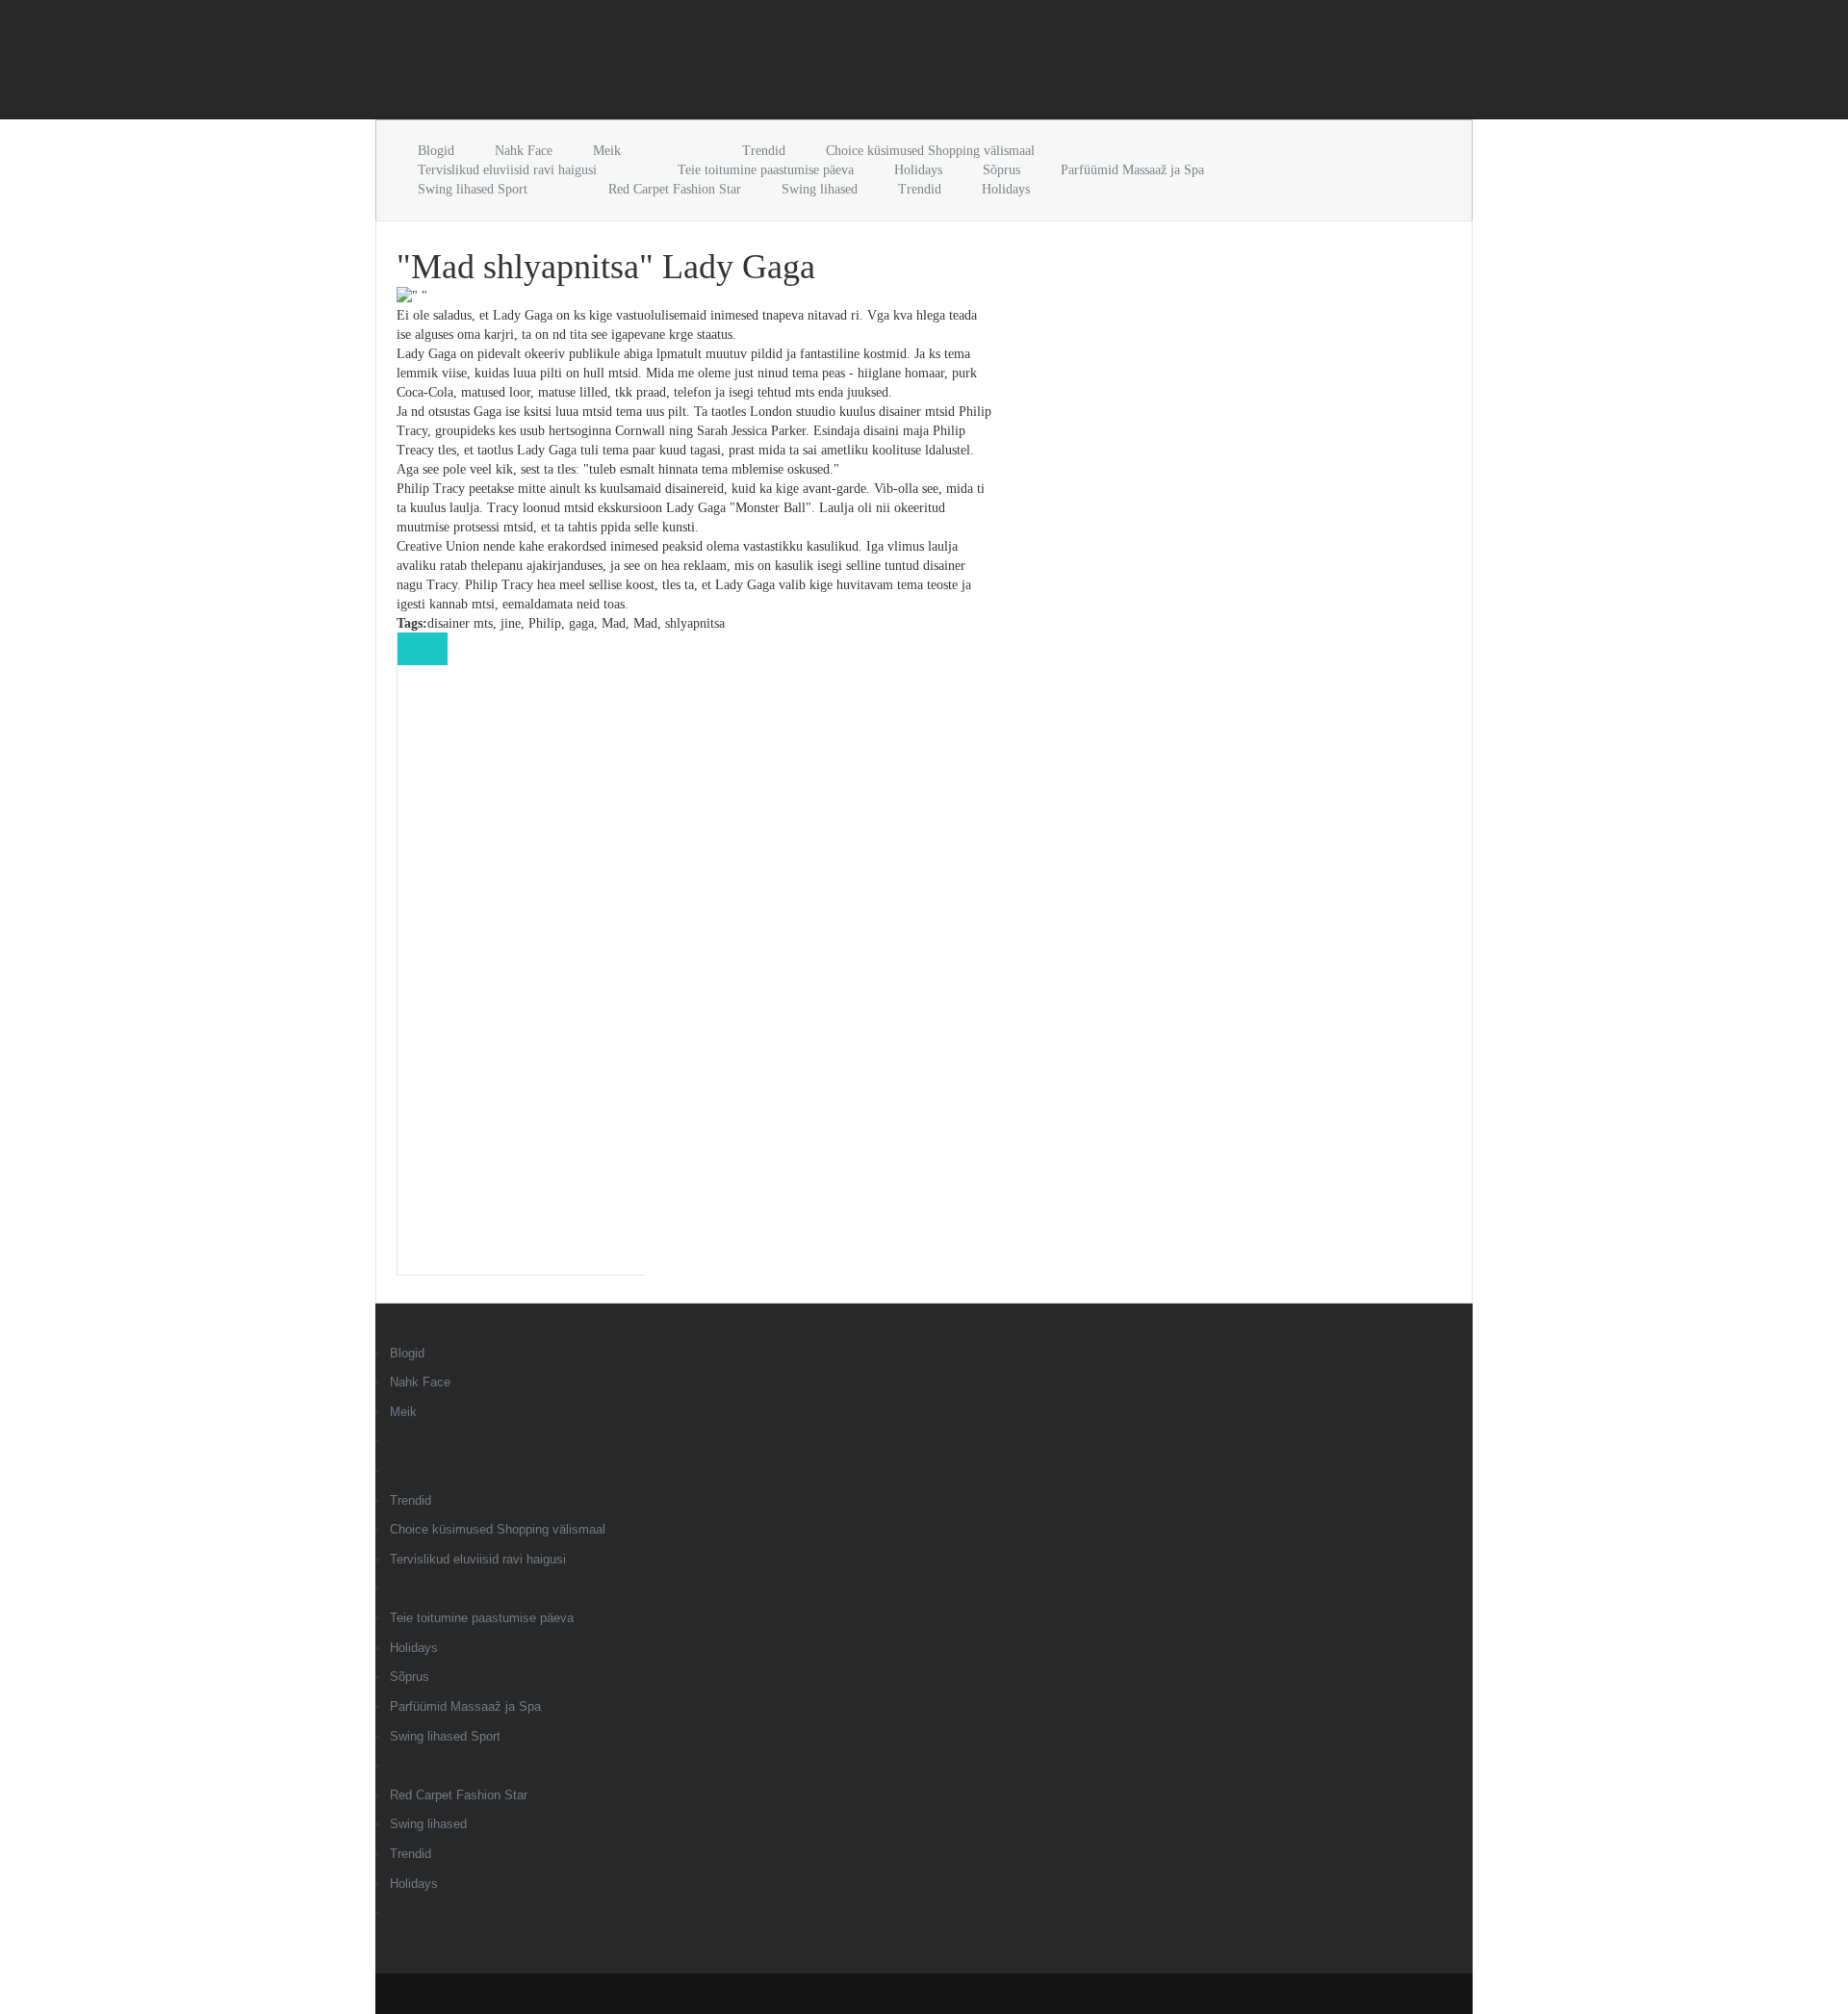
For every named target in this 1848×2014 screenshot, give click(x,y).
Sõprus (1001, 170)
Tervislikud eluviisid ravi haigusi (507, 170)
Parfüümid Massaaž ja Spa (1132, 170)
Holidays (918, 170)
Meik (607, 151)
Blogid (436, 151)
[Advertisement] (601, 64)
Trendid (764, 151)
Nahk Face (524, 151)
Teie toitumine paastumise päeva (766, 170)
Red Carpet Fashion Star (675, 189)
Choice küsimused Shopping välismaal (930, 151)
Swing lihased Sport (473, 189)
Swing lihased (820, 189)
